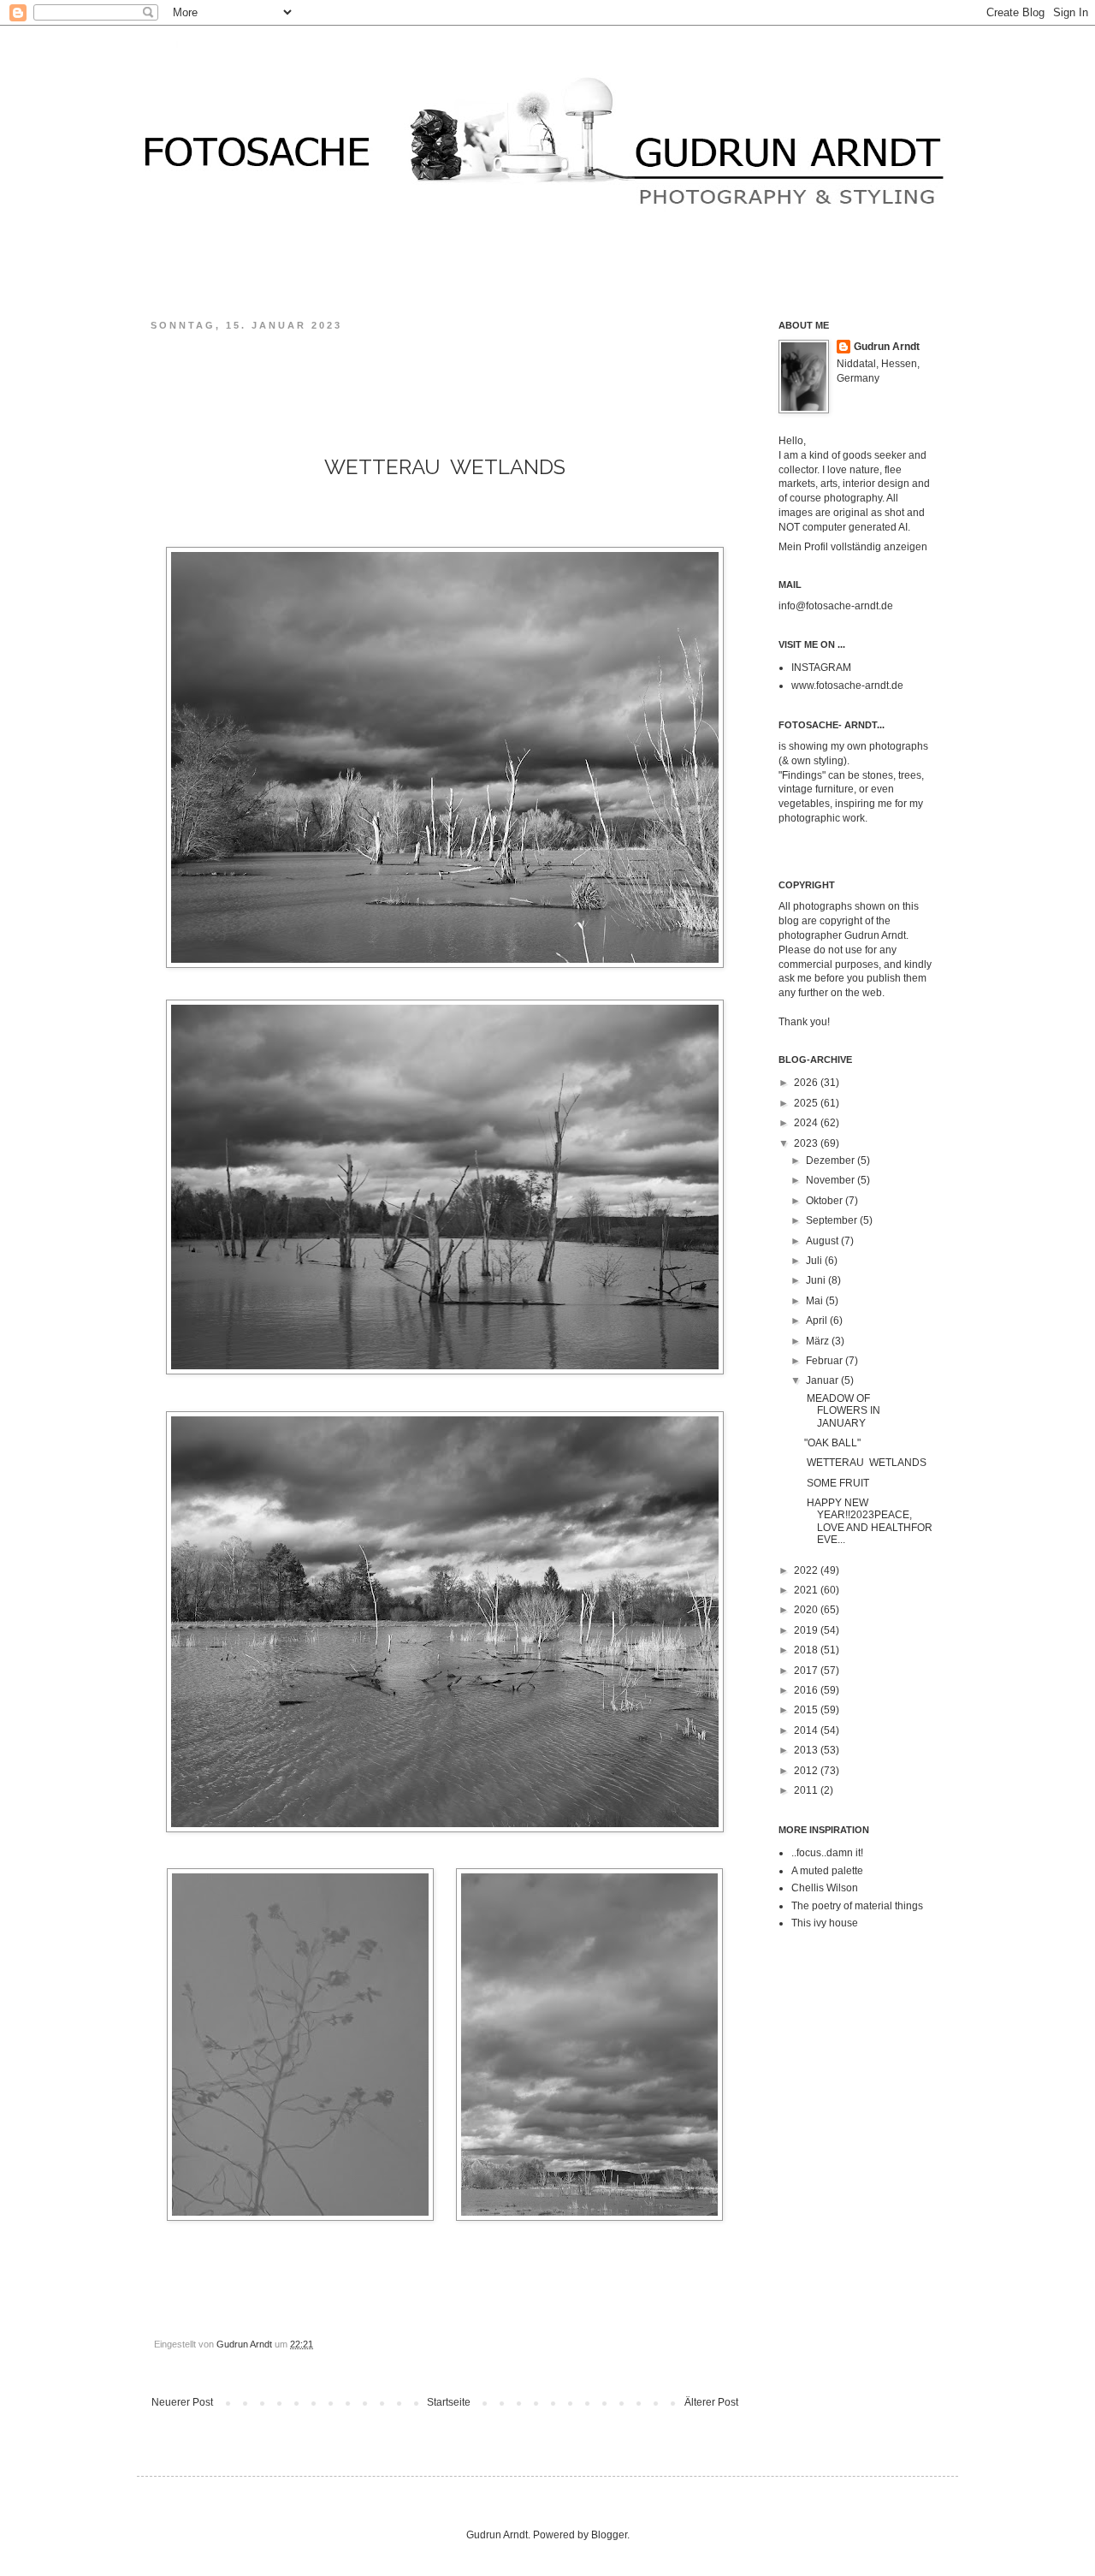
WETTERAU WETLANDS (865, 1463)
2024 (807, 1123)
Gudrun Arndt (887, 347)
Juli (815, 1261)
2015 (807, 1710)
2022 (807, 1570)
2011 (807, 1790)
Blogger (609, 2535)
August (823, 1241)
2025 (807, 1103)
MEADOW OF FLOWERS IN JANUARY (842, 1411)
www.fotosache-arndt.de (847, 686)
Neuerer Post (182, 2402)
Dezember (832, 1160)
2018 (807, 1650)
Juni (817, 1280)
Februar (826, 1361)
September (833, 1220)
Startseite (449, 2402)
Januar (823, 1380)
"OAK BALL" (834, 1443)
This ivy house (825, 1923)
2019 (807, 1630)
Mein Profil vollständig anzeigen (853, 547)
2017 (807, 1671)
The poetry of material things (857, 1906)
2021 (807, 1590)
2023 (807, 1143)
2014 (807, 1730)
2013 (807, 1750)
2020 (807, 1610)
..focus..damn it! (827, 1853)
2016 (807, 1690)
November (832, 1180)
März (819, 1341)
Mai (816, 1301)
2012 (807, 1771)
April (818, 1321)
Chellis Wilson (825, 1888)
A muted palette (827, 1871)
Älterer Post (711, 2402)
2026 (807, 1083)
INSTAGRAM (821, 668)
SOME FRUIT (837, 1483)
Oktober (826, 1201)
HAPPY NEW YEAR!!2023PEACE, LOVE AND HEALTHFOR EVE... (868, 1521)
